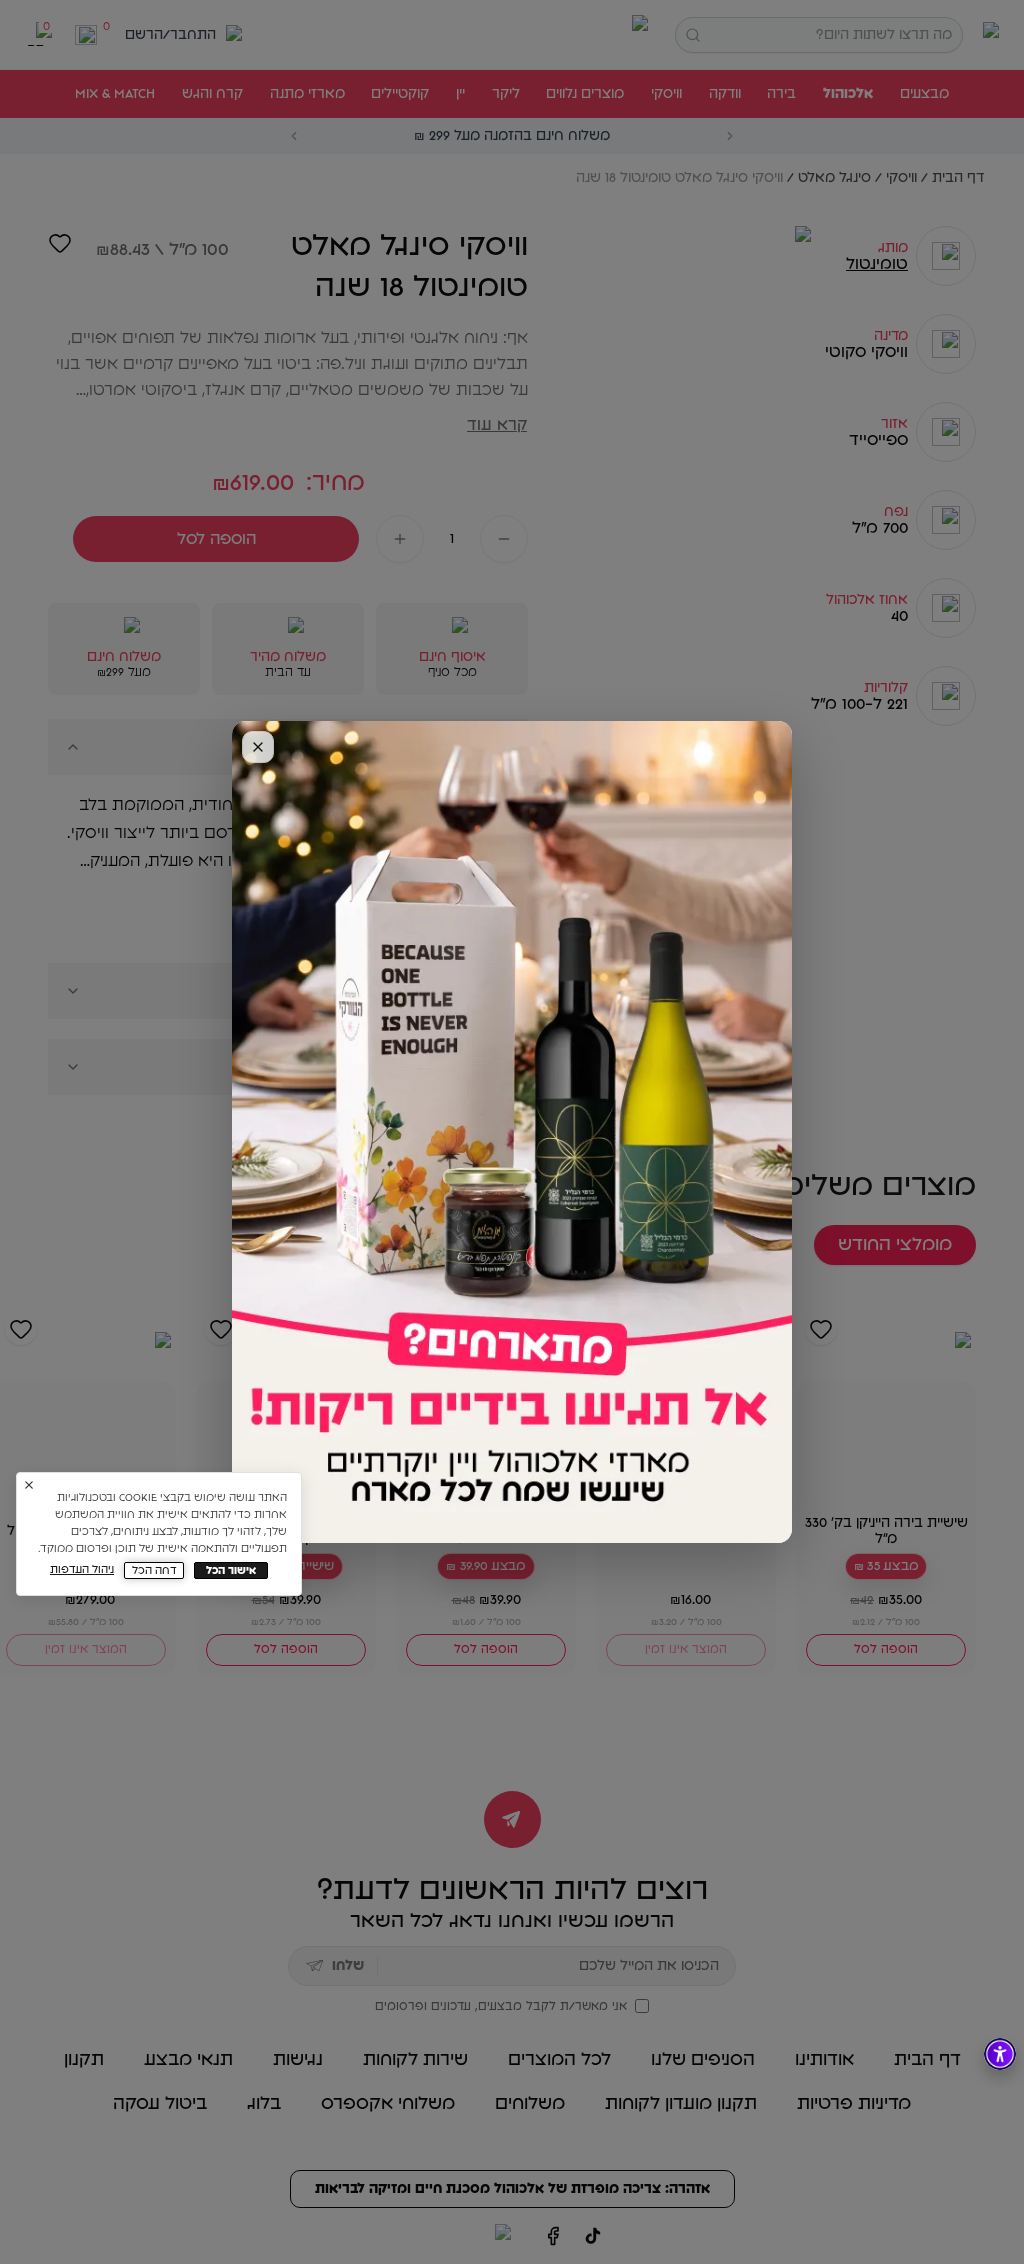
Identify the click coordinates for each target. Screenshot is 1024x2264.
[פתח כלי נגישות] (1000, 2054)
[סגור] (258, 747)
